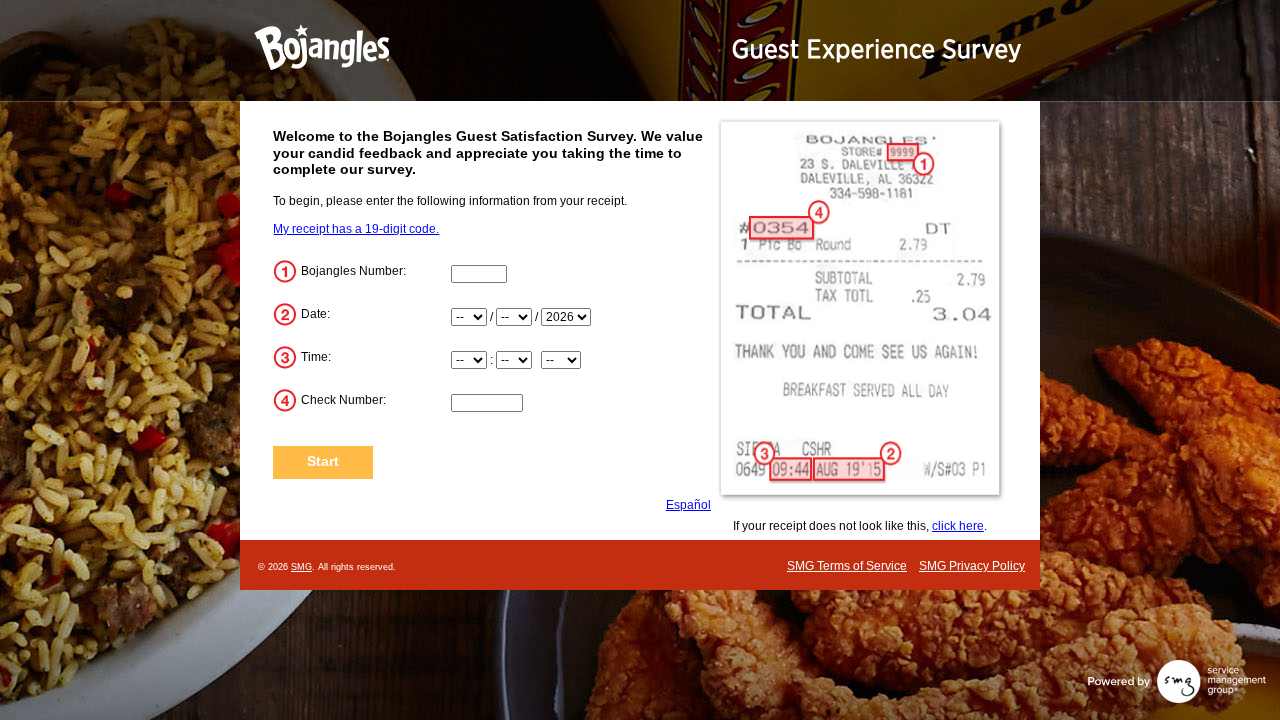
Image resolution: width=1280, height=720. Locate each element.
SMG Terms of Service (847, 566)
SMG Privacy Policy (972, 566)
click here (958, 526)
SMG (301, 567)
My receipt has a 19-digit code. (356, 229)
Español (688, 505)
